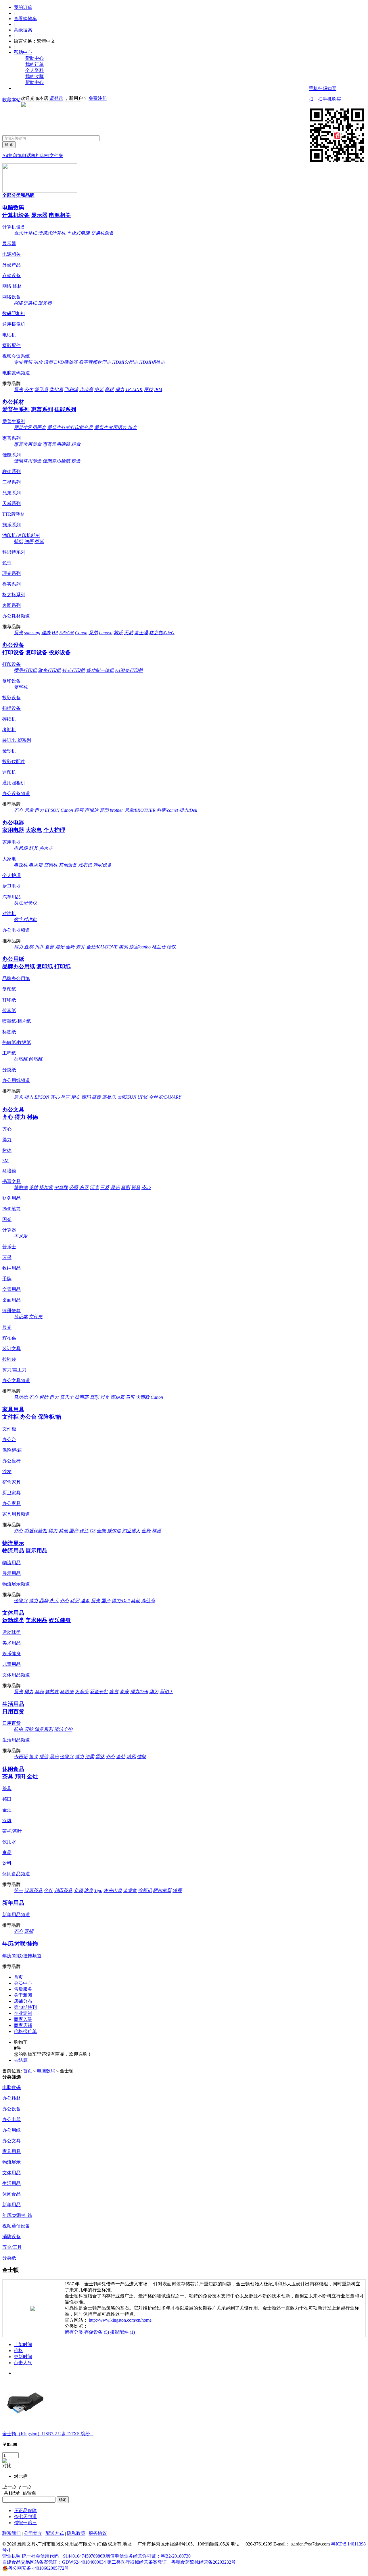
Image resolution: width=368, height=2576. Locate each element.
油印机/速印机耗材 (21, 535)
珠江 (84, 1531)
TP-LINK (134, 389)
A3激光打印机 (129, 670)
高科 (109, 389)
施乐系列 (11, 525)
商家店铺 (23, 2025)
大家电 (34, 830)
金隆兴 (21, 1601)
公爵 (74, 1187)
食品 (7, 1852)
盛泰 (96, 1097)
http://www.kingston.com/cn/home (120, 2320)
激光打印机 (49, 670)
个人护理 (54, 830)
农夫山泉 (113, 1890)
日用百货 (13, 1711)
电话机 (29, 156)
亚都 (29, 947)
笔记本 (21, 1317)
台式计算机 (25, 233)
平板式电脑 (78, 233)
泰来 (124, 1692)
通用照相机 (14, 783)
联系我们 (11, 2533)
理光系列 (11, 573)
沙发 (7, 1471)
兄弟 (93, 633)
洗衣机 (85, 865)
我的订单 (23, 7)
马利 (39, 1692)
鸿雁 (177, 1890)
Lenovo (106, 633)
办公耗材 (13, 402)
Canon (81, 633)
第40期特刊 (25, 2007)
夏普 (49, 947)
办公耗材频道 (16, 616)
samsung (32, 633)
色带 (7, 563)
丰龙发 (21, 1236)
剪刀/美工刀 (14, 1370)
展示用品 (37, 1551)
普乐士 (9, 1247)
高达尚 (148, 1601)
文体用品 (13, 1613)
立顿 (78, 1890)
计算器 (9, 1230)
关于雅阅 (23, 1995)
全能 (101, 1531)
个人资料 (34, 70)
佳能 (46, 633)
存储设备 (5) (97, 2332)
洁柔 (90, 1757)
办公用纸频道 (16, 1080)
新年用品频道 (16, 1915)
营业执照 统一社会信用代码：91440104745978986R (54, 2556)
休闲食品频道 (16, 1874)
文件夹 (56, 156)
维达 (44, 1757)
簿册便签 (11, 1311)
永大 (54, 1601)
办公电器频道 (16, 930)
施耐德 (21, 1187)
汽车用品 (11, 897)
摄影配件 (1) (122, 2332)
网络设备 (11, 297)
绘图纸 (36, 1059)
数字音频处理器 (95, 362)
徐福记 (145, 1890)
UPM (142, 1097)
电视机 (21, 865)
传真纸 (9, 1010)
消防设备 (11, 2237)
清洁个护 (63, 1729)
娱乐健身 (60, 1620)
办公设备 (13, 645)
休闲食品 (13, 1769)
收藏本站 (11, 100)
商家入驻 (23, 2019)
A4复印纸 (12, 156)
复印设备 (37, 652)
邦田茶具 (63, 1890)
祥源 (156, 1531)
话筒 (48, 362)
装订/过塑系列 (17, 740)
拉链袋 (9, 1359)
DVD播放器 (66, 362)
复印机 (21, 687)
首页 (18, 1977)
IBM (158, 389)
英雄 (33, 1187)
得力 (120, 389)
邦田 (20, 1776)
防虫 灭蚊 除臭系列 (33, 1729)
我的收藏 (34, 76)
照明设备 (102, 865)
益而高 (82, 1397)
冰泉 (89, 1890)
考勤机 (9, 730)
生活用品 (13, 1704)
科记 (75, 1601)
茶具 (8, 1776)
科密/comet (167, 810)
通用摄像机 (14, 324)
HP (55, 633)
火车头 (82, 1692)
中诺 (99, 389)
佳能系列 (65, 409)
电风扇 (21, 848)
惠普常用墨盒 (28, 444)
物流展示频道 (16, 1584)
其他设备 (68, 865)
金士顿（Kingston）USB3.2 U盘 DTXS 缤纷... (48, 2434)
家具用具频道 (16, 1514)
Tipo (98, 1890)
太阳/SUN (127, 1097)
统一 (18, 1890)
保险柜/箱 (50, 1417)
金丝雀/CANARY (165, 1097)
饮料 (7, 1863)
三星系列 (11, 482)
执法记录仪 (25, 903)
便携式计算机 (52, 233)
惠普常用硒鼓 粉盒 (62, 444)
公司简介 (33, 2533)
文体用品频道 (16, 1675)
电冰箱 (36, 865)
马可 (130, 1397)
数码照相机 (14, 314)
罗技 (148, 389)
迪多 (85, 1601)
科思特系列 (14, 552)
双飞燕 (41, 389)
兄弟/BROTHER (140, 810)
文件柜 (10, 1417)
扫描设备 (11, 708)
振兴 (33, 1757)
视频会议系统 (16, 356)
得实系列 (11, 584)
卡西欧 (143, 1397)
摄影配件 (11, 345)
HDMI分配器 (125, 362)
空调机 (51, 865)
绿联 (171, 947)
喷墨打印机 (25, 670)
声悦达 (91, 810)
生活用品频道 (16, 1740)
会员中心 (23, 1983)
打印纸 (63, 966)
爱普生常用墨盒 (30, 427)
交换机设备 (102, 233)
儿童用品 (11, 1664)
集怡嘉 (56, 389)
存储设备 (11, 276)
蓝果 (7, 1257)
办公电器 (13, 823)
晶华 (44, 1601)
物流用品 (13, 1551)
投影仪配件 (14, 762)
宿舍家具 (11, 1482)
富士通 (141, 633)
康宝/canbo (140, 947)
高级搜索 (23, 30)
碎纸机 (9, 719)
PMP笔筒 (11, 1209)
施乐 (118, 633)
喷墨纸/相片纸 (17, 1021)
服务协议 (98, 2533)
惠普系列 (42, 409)
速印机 (9, 772)
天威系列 (11, 503)
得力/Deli (188, 810)
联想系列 (11, 471)
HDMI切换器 (152, 362)
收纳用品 (11, 1268)
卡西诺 (21, 1757)
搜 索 (9, 145)
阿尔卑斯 (162, 1890)
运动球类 (13, 1620)
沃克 (94, 1187)
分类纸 (9, 1070)
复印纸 (45, 966)
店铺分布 (23, 2001)
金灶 (121, 1757)
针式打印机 (74, 670)
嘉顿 (29, 1931)
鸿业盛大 (131, 1531)
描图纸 (21, 1059)
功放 (38, 362)
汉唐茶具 (33, 1890)
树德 (32, 1117)
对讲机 (9, 913)
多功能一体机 (100, 670)
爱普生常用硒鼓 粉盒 (116, 427)
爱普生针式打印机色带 (70, 427)
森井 (80, 947)
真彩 (125, 1187)
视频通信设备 (16, 2226)
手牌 (7, 1279)
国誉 (7, 1219)
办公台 (28, 1417)
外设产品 (11, 265)
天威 (129, 633)
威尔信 (114, 1531)
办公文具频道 (16, 1381)
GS (93, 1531)
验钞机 (9, 751)
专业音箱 (23, 362)
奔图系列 (11, 605)
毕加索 (46, 1187)
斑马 (136, 1187)
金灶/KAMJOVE (102, 947)
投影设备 (60, 652)
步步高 (86, 389)
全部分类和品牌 (18, 195)
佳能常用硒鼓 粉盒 (62, 461)
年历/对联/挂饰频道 (22, 1956)
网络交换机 (25, 303)
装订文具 (11, 1349)
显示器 (39, 215)
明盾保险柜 (36, 1531)
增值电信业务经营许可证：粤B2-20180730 (148, 2556)
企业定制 (23, 2013)
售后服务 (23, 1989)
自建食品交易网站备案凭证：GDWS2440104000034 (54, 2562)
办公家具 (11, 1503)
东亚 (84, 1187)
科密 (79, 810)
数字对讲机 (25, 920)
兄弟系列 (11, 493)
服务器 (45, 303)
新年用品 (13, 1903)
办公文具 (13, 1109)
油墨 (29, 541)
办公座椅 (11, 1461)
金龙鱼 (130, 1890)
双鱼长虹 (99, 1692)
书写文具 (11, 1181)
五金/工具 (12, 2247)
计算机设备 (16, 215)
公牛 (29, 389)
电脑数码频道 (16, 373)
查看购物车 (25, 19)
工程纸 (9, 1053)
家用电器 (13, 830)
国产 (74, 1531)
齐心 (18, 810)
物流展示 (13, 1543)
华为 (154, 1692)
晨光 (18, 389)
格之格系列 (14, 595)
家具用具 (13, 1409)
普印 (104, 810)
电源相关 (60, 215)
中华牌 (61, 1187)
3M (5, 1161)
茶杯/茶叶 (12, 1831)
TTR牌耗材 (14, 514)
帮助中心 (23, 52)
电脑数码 (13, 208)
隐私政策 (76, 2533)
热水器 (46, 848)
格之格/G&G (162, 633)
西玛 (86, 1097)
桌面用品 (11, 1300)
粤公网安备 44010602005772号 (39, 2568)
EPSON (67, 633)
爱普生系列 (16, 409)
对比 (7, 2466)
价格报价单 (25, 2031)
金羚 (70, 947)
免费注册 (98, 98)
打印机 (43, 156)
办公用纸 (13, 959)
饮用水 (9, 1842)
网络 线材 (12, 286)
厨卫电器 (11, 886)
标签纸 (9, 1032)
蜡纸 (18, 541)
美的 (123, 947)
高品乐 (109, 1097)
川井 (39, 947)
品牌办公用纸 (19, 966)
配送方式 (55, 2533)
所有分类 (74, 2332)
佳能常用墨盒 (28, 461)
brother (116, 810)
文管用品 (11, 1289)
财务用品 (11, 1198)
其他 (63, 1531)
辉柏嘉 (9, 1338)
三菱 (105, 1187)
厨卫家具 (11, 1493)
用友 (76, 1097)
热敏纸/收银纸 (17, 1042)
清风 (131, 1757)
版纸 (39, 541)
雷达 (100, 1757)
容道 (114, 1692)
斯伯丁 (166, 1692)
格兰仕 (159, 947)
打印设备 (13, 652)
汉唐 (7, 1820)
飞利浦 (71, 389)
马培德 (9, 1171)
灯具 (33, 848)
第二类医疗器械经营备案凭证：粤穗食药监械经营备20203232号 (171, 2562)
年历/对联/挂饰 (20, 1944)
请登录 (56, 98)
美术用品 (37, 1620)
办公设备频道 (16, 793)
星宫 (65, 1097)
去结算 (21, 2060)
